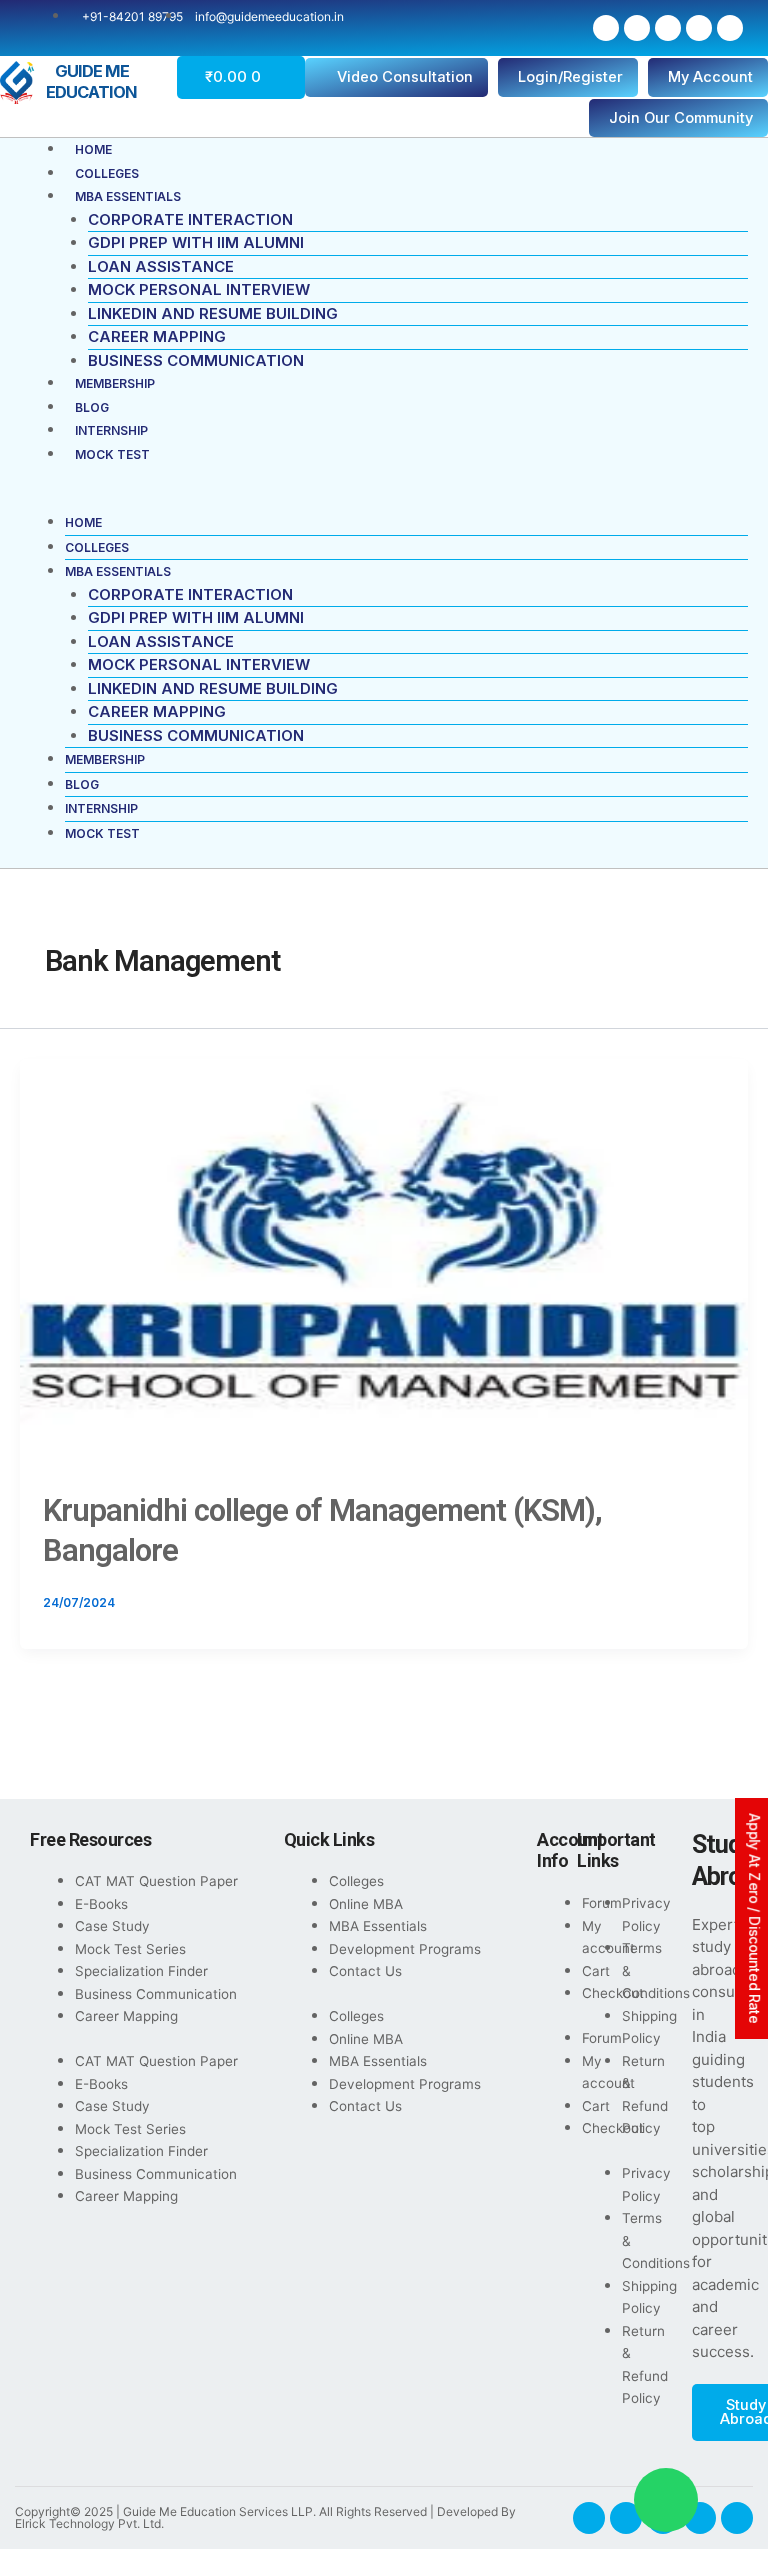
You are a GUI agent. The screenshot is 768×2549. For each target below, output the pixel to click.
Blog (92, 407)
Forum (602, 1903)
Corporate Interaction (190, 219)
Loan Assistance (161, 266)
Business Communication (196, 360)
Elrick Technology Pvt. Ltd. (89, 2523)
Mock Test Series (130, 1949)
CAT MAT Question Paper (156, 1881)
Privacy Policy (646, 1914)
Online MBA (366, 1904)
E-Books (101, 1904)
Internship (111, 430)
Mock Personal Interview (199, 289)
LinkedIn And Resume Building (213, 313)
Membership (115, 383)
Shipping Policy (649, 2027)
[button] (384, 500)
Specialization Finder (141, 1971)
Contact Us (365, 1971)
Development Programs (405, 1949)
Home (93, 149)
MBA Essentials (128, 196)
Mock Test (112, 454)
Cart (596, 1971)
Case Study (112, 1926)
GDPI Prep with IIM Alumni (196, 242)
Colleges (107, 173)
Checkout (613, 1993)
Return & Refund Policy (645, 2095)
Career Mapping (157, 336)
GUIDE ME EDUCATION (91, 81)
